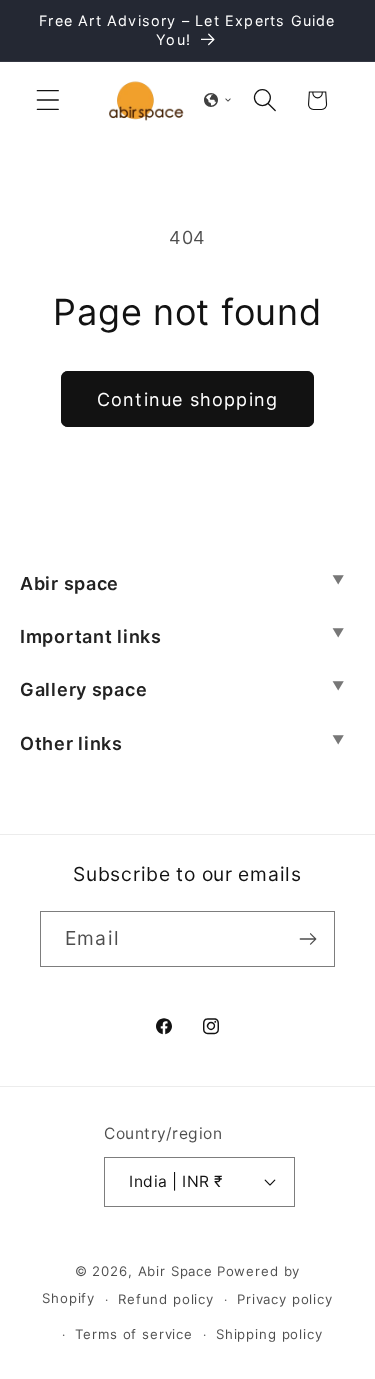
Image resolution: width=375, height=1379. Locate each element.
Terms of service (133, 1334)
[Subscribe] (307, 939)
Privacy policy (285, 1299)
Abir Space (175, 1271)
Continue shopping (187, 399)
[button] (48, 100)
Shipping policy (269, 1334)
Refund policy (166, 1299)
